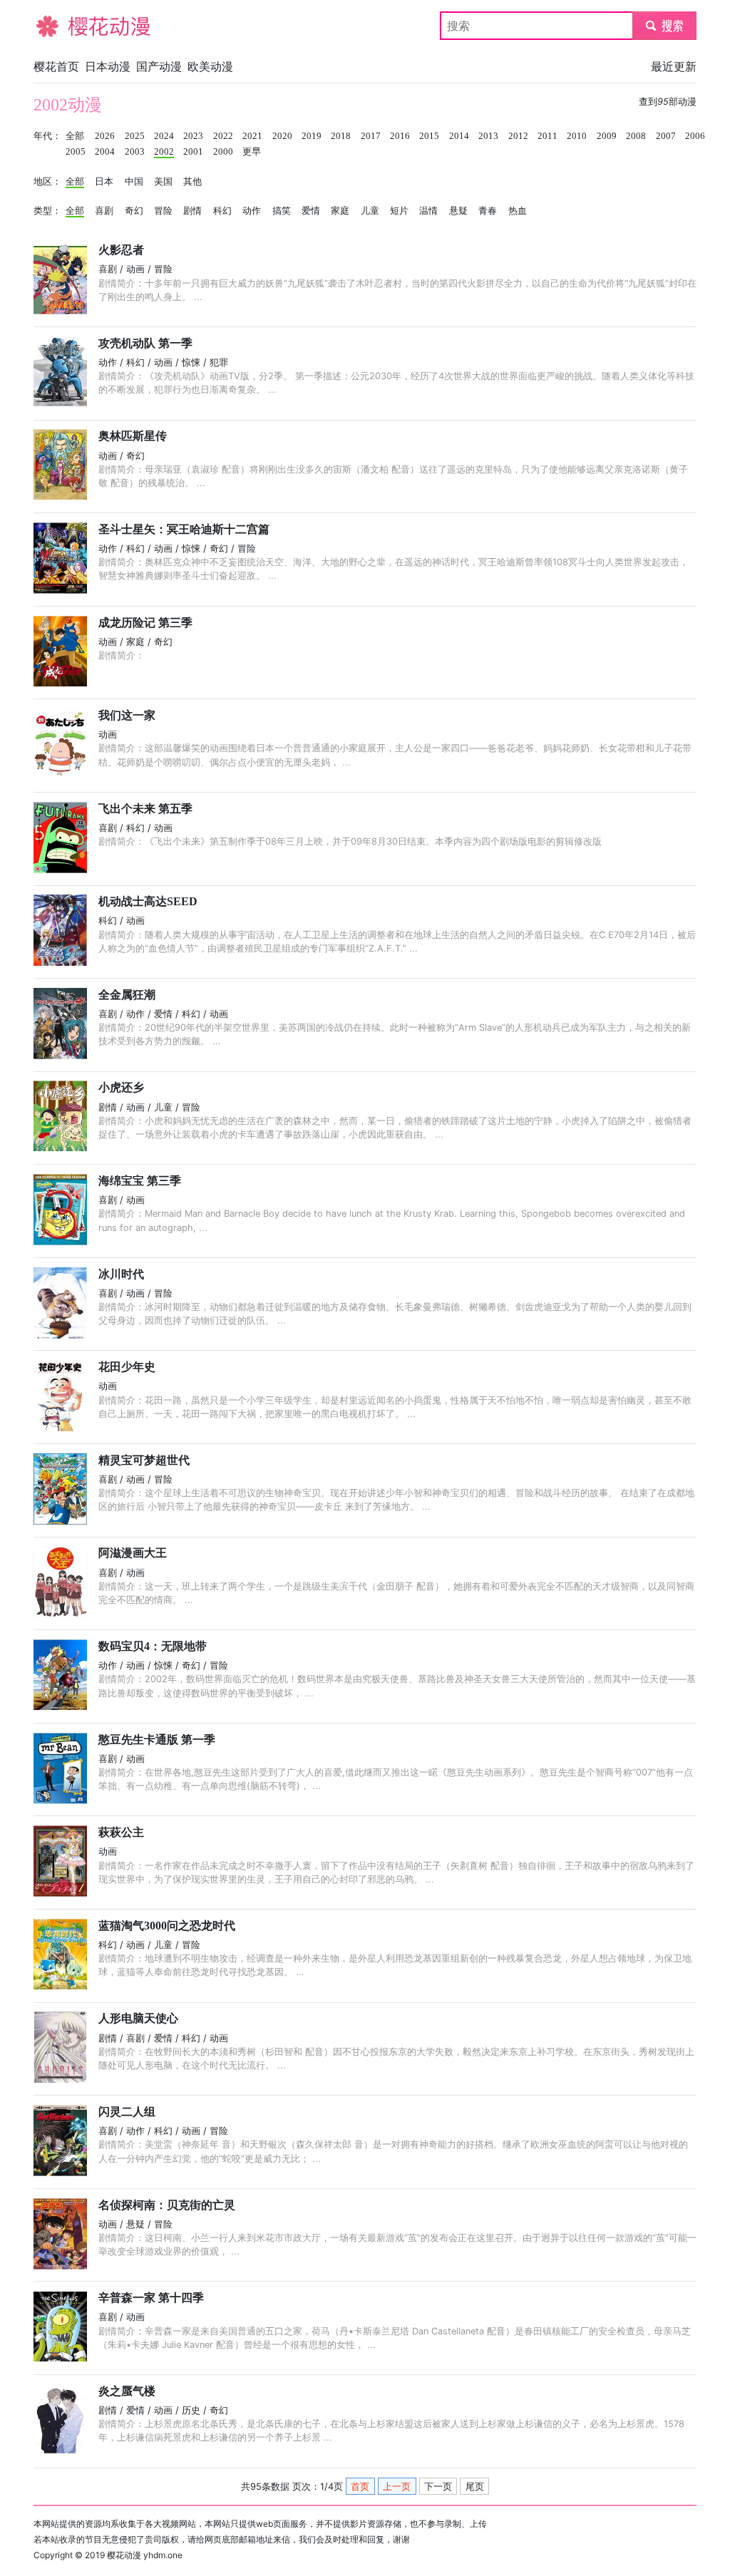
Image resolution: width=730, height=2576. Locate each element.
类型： (47, 211)
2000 (223, 152)
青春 (488, 211)
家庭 (340, 211)
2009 (607, 136)
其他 (192, 182)
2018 (341, 136)
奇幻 (134, 211)
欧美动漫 (210, 66)
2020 (282, 136)
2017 (371, 136)
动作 (252, 211)
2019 (312, 136)
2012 (518, 136)
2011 (547, 136)
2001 (193, 152)
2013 (488, 136)
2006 (695, 136)
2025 (135, 136)
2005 (76, 152)
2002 (164, 152)
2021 (252, 136)
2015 (429, 136)
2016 (400, 136)
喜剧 (104, 211)
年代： (47, 136)
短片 (399, 211)
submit (665, 26)
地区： (47, 182)
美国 (163, 182)
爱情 (311, 211)
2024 (164, 136)
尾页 (475, 2487)
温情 (428, 211)
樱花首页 (56, 66)
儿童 (370, 211)
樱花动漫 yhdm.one (145, 2555)
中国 (134, 182)
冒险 (163, 211)
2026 (105, 136)
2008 (636, 136)
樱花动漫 (56, 26)
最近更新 (674, 66)
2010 (577, 136)
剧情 (192, 211)
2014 (459, 136)
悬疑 (458, 211)
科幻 (222, 211)
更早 (252, 152)
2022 (223, 136)
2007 (666, 136)
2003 (135, 152)
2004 (105, 152)
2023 (193, 136)
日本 (104, 182)
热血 (518, 211)
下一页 (438, 2487)
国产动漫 (159, 66)
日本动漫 (108, 66)
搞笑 (282, 211)
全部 (75, 136)
